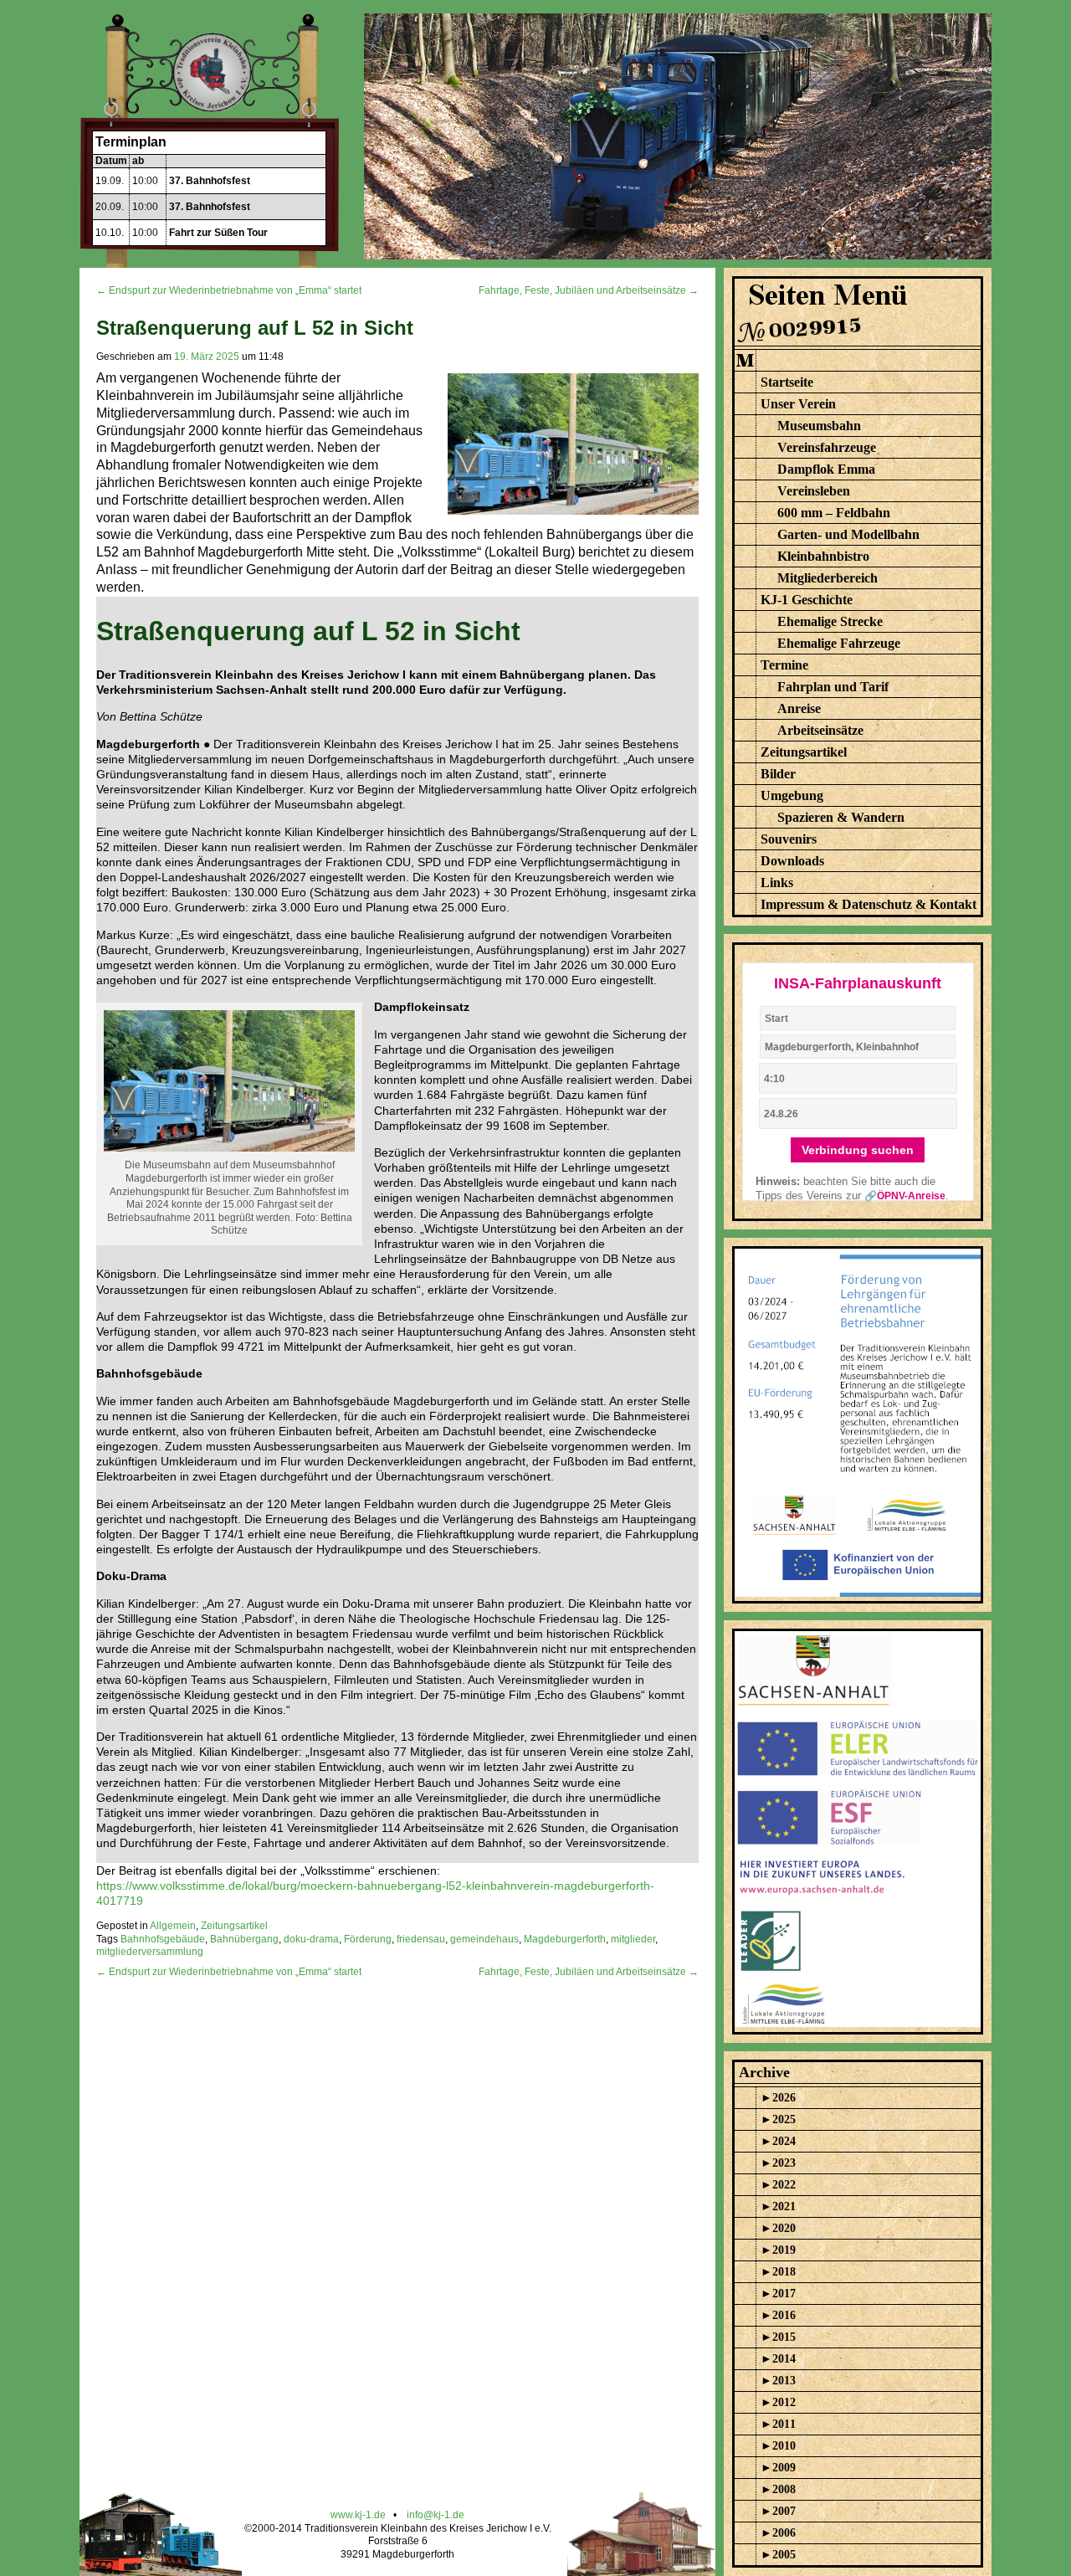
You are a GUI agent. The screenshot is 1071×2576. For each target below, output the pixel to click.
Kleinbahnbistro (823, 556)
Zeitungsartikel (234, 1926)
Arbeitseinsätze (820, 730)
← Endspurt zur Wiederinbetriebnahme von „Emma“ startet (229, 290)
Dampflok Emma (826, 469)
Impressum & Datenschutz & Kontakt (869, 904)
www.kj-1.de (358, 2515)
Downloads (792, 861)
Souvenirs (789, 839)
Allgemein (173, 1926)
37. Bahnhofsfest (210, 181)
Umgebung (792, 795)
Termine (784, 665)
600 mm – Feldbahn (834, 513)
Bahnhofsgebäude (163, 1939)
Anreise (799, 708)
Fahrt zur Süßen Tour (218, 233)
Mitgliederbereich (828, 578)
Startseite (787, 382)
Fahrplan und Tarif (833, 687)
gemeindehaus (484, 1939)
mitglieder (633, 1939)
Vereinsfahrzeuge (827, 447)
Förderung (368, 1939)
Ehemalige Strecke (830, 621)
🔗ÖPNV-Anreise (905, 1196)
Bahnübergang (244, 1939)
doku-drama (311, 1939)
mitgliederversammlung (150, 1952)
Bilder (778, 774)
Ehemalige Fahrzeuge (839, 643)
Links (777, 883)
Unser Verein (798, 404)
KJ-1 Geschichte (807, 600)
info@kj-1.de (436, 2515)
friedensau (421, 1939)
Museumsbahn (819, 426)
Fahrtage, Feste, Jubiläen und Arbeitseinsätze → (589, 290)
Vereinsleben (814, 491)
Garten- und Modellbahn (848, 534)
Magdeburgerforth (565, 1939)
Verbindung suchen (858, 1150)
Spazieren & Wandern (841, 817)
